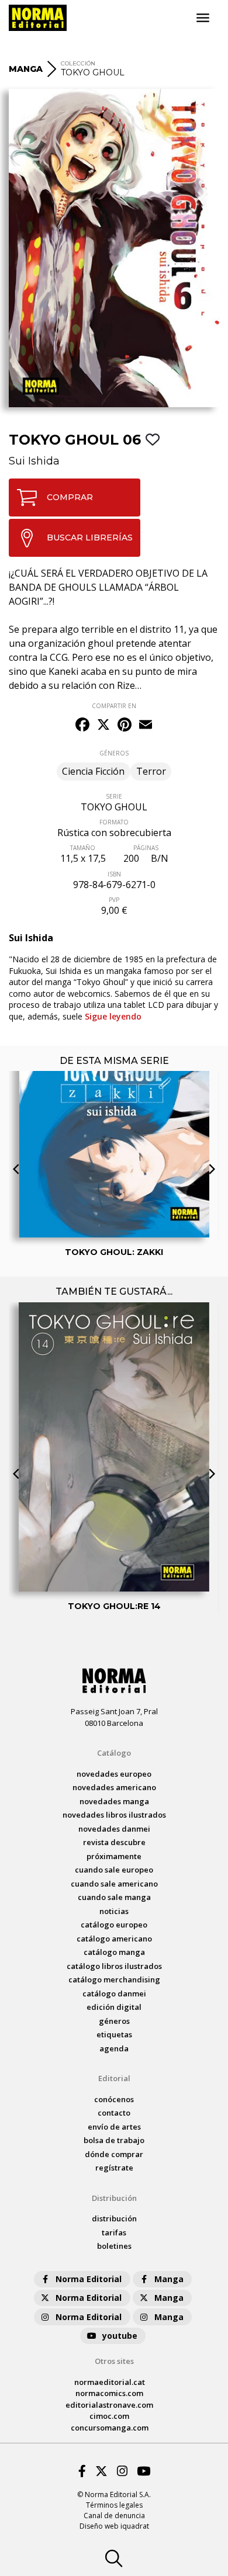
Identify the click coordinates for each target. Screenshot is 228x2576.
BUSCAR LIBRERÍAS (90, 538)
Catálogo (114, 1753)
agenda (114, 2048)
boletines (114, 2246)
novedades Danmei (114, 1829)
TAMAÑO (83, 848)
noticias (114, 1911)
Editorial (114, 2078)
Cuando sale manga (114, 1897)
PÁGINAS (146, 848)
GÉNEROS (114, 753)
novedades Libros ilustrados (114, 1815)
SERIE (114, 796)
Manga (169, 2279)
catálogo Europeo (114, 1925)
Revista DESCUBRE (114, 1842)
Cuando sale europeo (114, 1870)
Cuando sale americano (114, 1884)
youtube (120, 2336)
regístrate (114, 2168)
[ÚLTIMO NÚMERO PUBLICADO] (114, 1099)
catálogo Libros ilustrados (114, 1966)
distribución (114, 2218)
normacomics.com (109, 2393)
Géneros (114, 2021)
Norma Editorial (89, 2279)
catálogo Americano (114, 1939)
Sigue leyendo (113, 1016)
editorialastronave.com (109, 2405)
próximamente (114, 1856)
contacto (114, 2113)
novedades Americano (114, 1787)
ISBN (114, 874)
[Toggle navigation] (203, 18)
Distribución (114, 2198)
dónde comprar (114, 2154)
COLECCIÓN (78, 63)
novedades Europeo (114, 1774)
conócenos (114, 2099)
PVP (114, 900)
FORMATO (114, 822)
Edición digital (114, 2007)
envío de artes (114, 2127)
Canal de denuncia (114, 2516)
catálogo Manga (114, 1952)
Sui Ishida (34, 461)
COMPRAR (70, 497)
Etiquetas (114, 2034)
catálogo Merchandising (114, 1979)
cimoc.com (109, 2416)
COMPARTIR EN (114, 706)
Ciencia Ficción (93, 771)
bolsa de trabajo (114, 2140)
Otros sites (114, 2361)
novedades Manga (114, 1801)
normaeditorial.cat (110, 2382)
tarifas (114, 2232)
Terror (151, 771)
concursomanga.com (110, 2428)
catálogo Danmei (114, 1993)
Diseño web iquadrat (114, 2526)
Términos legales (114, 2505)
